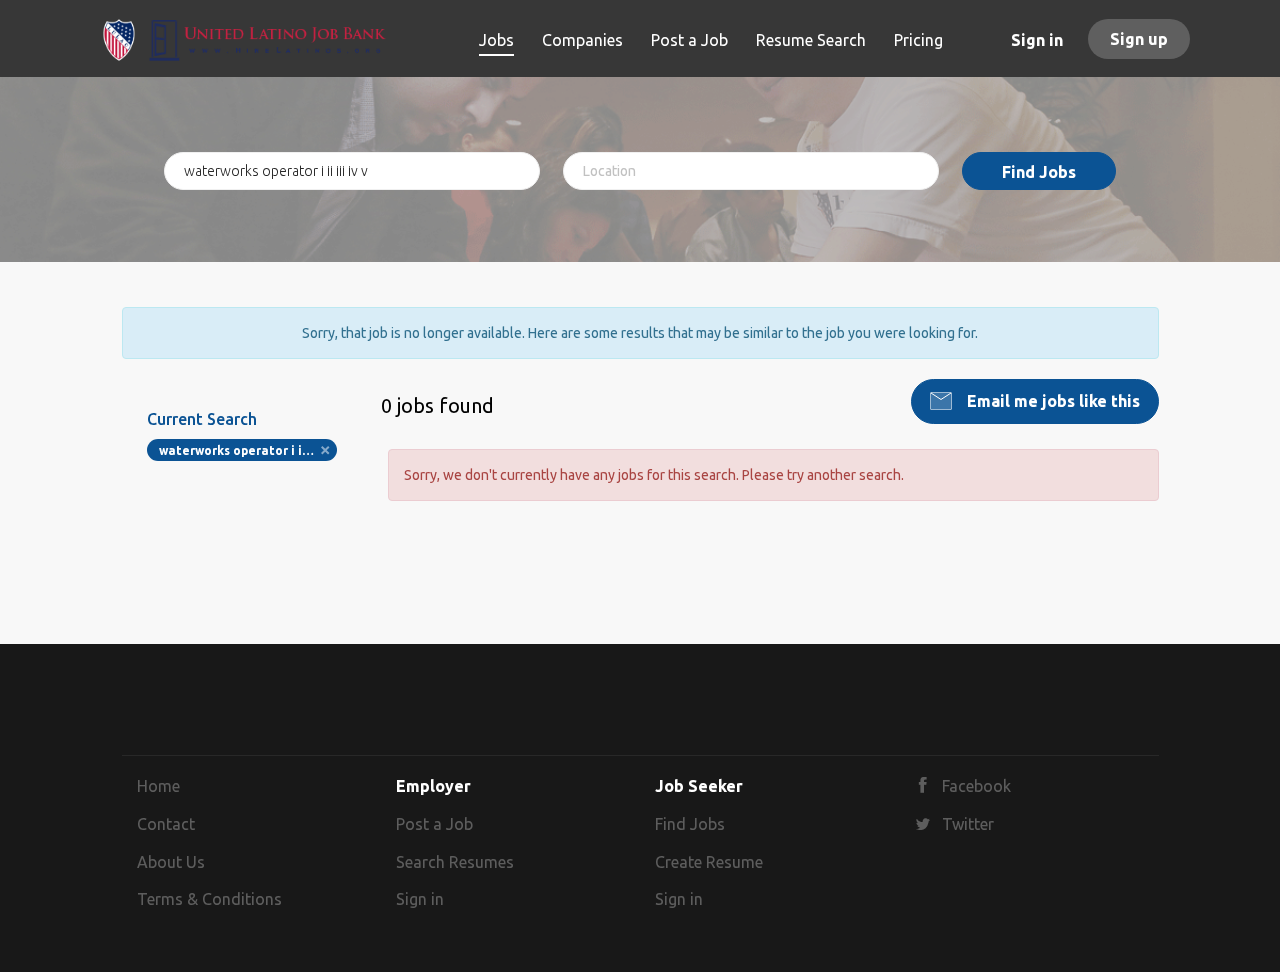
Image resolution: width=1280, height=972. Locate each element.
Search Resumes (455, 862)
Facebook (976, 786)
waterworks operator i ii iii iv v (248, 450)
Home (158, 786)
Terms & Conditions (209, 899)
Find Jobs (1039, 172)
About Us (171, 862)
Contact (166, 824)
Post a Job (434, 824)
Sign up (1139, 39)
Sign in (1037, 40)
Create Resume (709, 862)
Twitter (968, 824)
